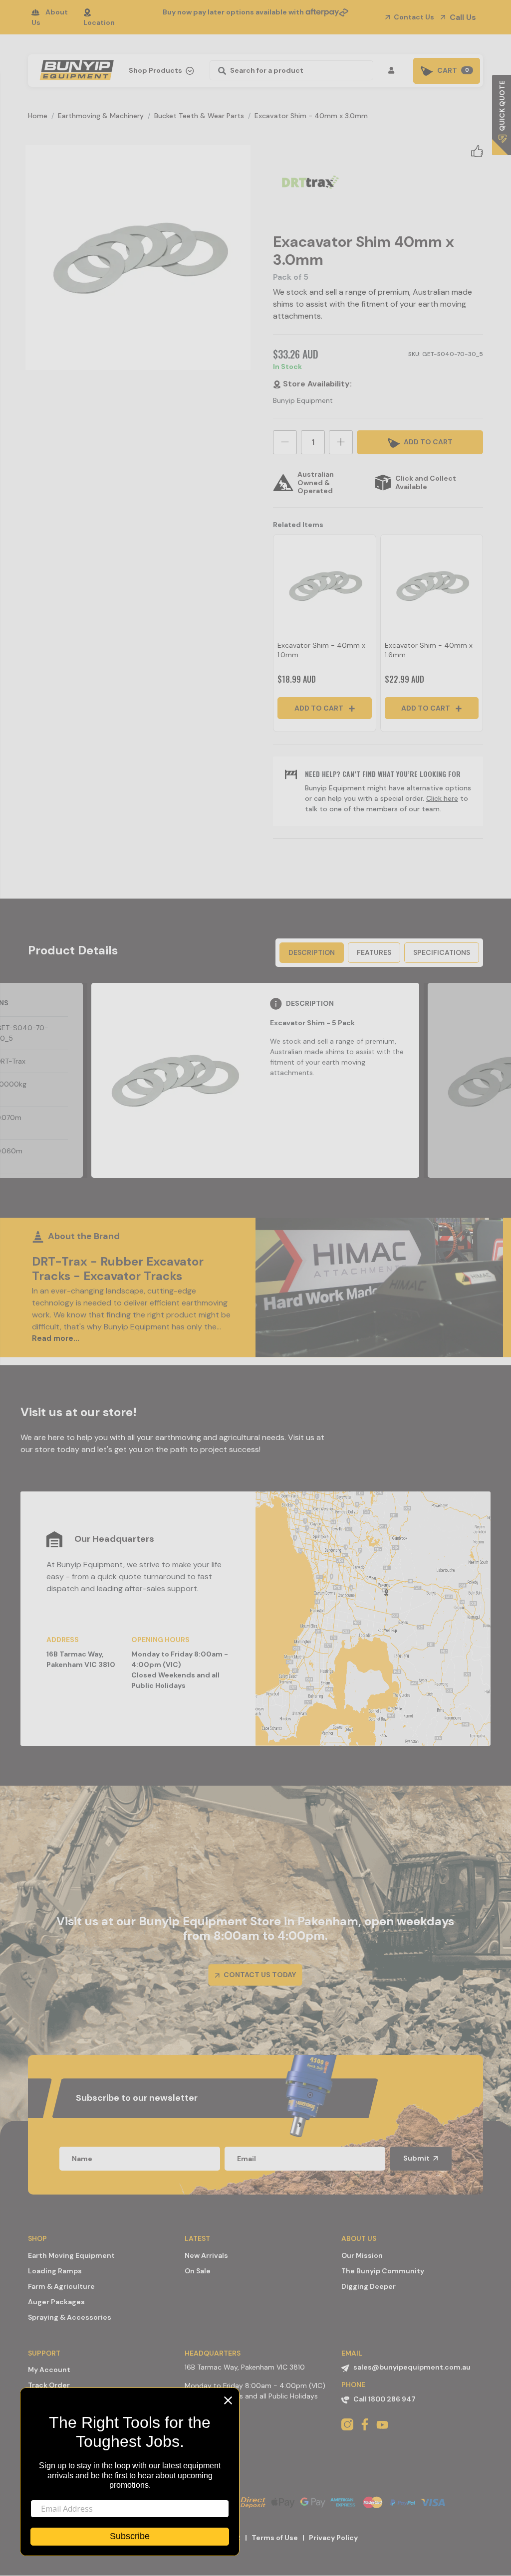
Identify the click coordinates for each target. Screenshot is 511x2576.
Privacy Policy (333, 2538)
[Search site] (219, 70)
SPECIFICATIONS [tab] (442, 952)
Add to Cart (320, 708)
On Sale (198, 2271)
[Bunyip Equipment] (75, 67)
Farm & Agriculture (61, 2286)
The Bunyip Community (383, 2271)
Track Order (49, 2385)
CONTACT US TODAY (259, 1975)
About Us (50, 17)
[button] (477, 151)
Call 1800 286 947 (384, 2399)
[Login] (393, 71)
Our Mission (362, 2255)
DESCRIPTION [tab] (312, 952)
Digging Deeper (369, 2286)
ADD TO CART (427, 442)
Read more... (56, 1338)
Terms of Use (275, 2538)
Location (99, 22)
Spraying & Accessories (70, 2317)
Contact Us (413, 17)
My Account (49, 2370)
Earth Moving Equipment (71, 2255)
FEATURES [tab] (374, 952)
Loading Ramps (55, 2271)
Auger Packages (56, 2302)
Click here (442, 798)
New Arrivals (206, 2255)
